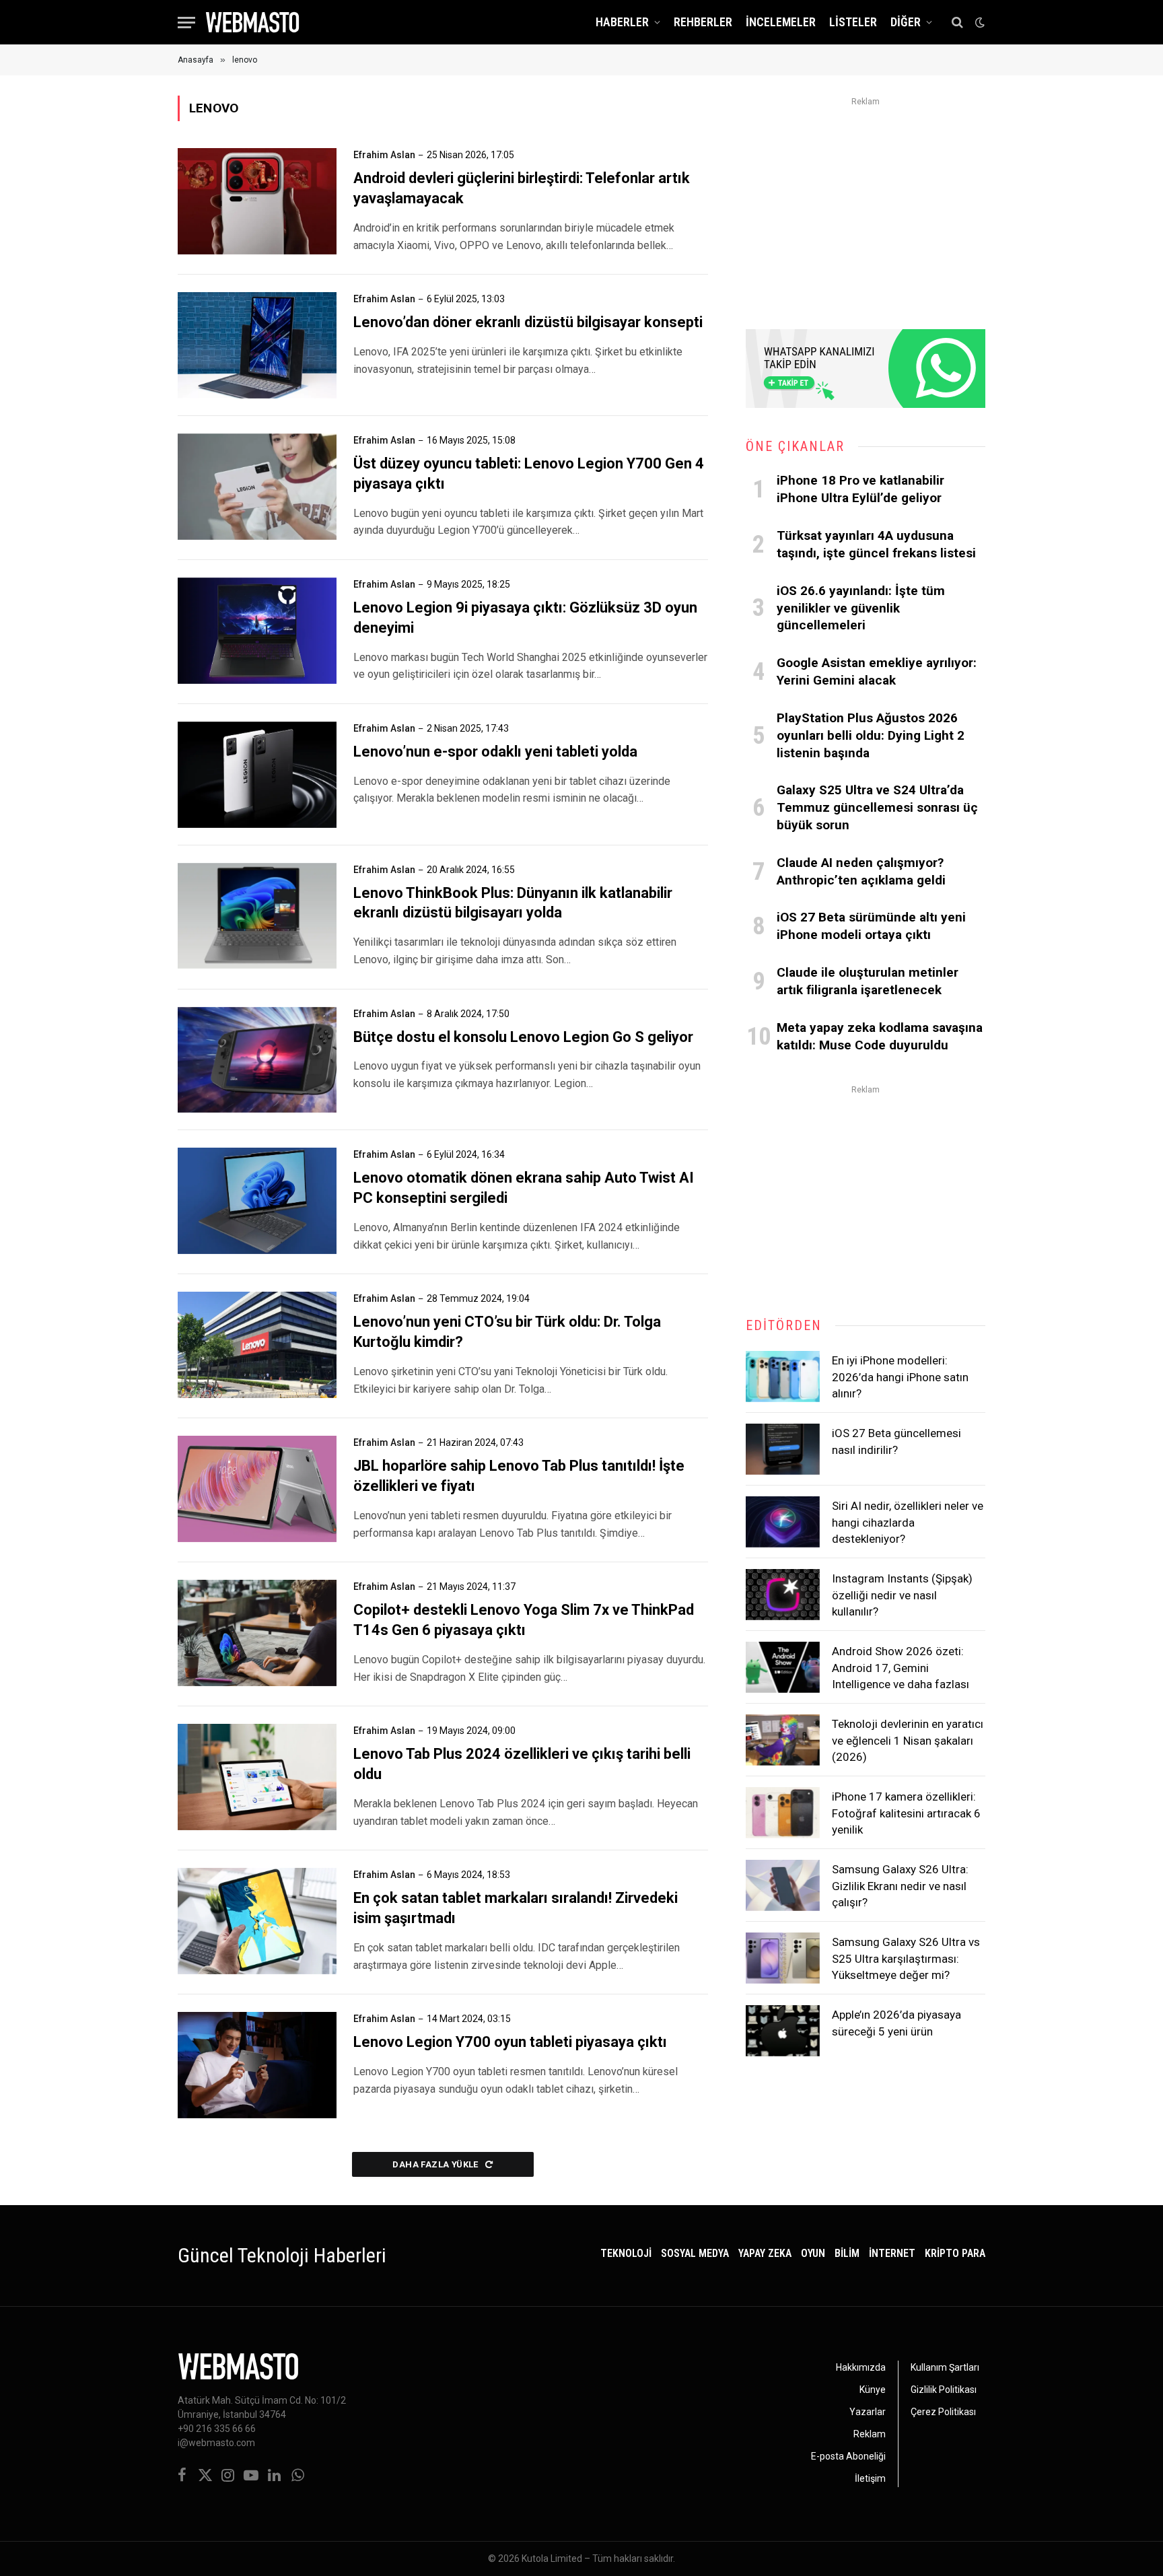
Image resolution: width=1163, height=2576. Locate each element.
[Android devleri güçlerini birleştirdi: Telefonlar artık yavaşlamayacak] (257, 201)
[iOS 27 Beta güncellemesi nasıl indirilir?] (783, 1449)
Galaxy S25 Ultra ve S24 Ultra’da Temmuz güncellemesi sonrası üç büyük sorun (877, 807)
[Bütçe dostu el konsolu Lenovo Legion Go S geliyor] (257, 1060)
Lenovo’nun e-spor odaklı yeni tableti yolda (495, 752)
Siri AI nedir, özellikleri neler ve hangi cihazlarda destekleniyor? (908, 1522)
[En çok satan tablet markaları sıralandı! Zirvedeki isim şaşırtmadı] (257, 1921)
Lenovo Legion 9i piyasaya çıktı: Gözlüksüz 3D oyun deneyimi (525, 618)
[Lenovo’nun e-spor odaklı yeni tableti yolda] (257, 775)
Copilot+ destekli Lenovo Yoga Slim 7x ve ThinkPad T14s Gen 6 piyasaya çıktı (524, 1620)
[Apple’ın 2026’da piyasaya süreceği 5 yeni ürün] (783, 2031)
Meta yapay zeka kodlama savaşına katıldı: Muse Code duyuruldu (880, 1036)
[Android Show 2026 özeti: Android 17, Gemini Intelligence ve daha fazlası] (783, 1667)
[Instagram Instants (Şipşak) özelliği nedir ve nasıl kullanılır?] (783, 1595)
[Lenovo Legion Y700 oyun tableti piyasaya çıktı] (257, 2065)
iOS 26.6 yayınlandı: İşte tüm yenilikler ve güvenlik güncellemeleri (861, 608)
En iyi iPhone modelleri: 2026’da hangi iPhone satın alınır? (900, 1377)
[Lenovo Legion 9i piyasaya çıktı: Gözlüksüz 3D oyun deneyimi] (257, 631)
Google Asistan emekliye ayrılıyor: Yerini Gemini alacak (877, 671)
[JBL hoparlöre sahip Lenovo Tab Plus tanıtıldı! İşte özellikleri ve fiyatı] (257, 1489)
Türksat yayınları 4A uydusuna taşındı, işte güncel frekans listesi (876, 544)
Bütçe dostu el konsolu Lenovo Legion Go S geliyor (523, 1037)
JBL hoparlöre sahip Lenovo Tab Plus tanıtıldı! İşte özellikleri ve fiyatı (519, 1476)
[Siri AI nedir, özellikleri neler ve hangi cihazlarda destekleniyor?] (783, 1522)
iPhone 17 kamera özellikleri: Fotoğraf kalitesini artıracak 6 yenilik (906, 1813)
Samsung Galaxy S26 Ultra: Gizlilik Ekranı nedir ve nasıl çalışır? (900, 1886)
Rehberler (703, 22)
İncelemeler (781, 22)
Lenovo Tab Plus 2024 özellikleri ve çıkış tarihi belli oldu (522, 1764)
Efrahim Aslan (384, 155)
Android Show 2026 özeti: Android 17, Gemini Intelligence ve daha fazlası (901, 1668)
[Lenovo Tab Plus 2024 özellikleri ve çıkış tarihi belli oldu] (257, 1777)
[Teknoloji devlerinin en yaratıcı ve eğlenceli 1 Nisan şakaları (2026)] (783, 1740)
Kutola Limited (552, 2558)
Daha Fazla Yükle (436, 2164)
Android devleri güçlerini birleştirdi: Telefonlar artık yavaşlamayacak (522, 188)
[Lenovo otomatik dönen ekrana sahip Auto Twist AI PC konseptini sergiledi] (257, 1201)
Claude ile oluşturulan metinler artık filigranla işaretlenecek (868, 981)
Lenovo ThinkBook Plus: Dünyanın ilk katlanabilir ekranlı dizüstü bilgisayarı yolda (513, 903)
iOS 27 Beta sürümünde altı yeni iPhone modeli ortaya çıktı (871, 926)
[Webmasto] (252, 22)
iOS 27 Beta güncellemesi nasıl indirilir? (896, 1441)
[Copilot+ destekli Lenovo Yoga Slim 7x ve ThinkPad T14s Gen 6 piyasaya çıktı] (257, 1633)
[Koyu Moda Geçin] (979, 22)
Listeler (853, 22)
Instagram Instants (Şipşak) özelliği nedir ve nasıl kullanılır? (902, 1595)
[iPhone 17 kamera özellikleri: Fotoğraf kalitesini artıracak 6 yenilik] (783, 1813)
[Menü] (186, 23)
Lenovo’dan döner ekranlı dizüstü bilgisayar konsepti (528, 322)
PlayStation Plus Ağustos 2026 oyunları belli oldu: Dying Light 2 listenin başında (871, 735)
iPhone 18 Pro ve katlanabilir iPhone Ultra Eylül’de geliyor (860, 489)
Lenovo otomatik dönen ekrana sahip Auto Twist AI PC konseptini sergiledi (524, 1188)
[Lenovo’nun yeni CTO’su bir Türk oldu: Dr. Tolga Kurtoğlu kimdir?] (257, 1345)
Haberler (622, 22)
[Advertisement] (866, 205)
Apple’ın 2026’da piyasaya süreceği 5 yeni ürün (896, 2023)
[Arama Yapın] (957, 23)
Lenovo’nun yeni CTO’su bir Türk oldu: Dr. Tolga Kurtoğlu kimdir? (507, 1332)
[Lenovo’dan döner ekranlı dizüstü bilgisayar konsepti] (257, 345)
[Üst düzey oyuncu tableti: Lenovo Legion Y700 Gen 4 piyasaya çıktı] (257, 487)
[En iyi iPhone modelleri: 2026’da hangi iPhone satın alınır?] (783, 1377)
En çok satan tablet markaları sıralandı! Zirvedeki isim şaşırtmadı (516, 1908)
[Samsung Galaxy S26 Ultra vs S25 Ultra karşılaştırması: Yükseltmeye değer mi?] (783, 1958)
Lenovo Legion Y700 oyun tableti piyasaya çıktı (510, 2042)
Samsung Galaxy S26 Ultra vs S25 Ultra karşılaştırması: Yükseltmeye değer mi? (906, 1958)
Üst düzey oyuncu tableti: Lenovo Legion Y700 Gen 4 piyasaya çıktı (529, 474)
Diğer (906, 22)
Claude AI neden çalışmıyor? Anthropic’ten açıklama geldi (861, 871)
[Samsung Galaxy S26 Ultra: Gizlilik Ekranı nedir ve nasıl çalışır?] (783, 1885)
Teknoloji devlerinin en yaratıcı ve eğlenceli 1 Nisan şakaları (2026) (908, 1740)
